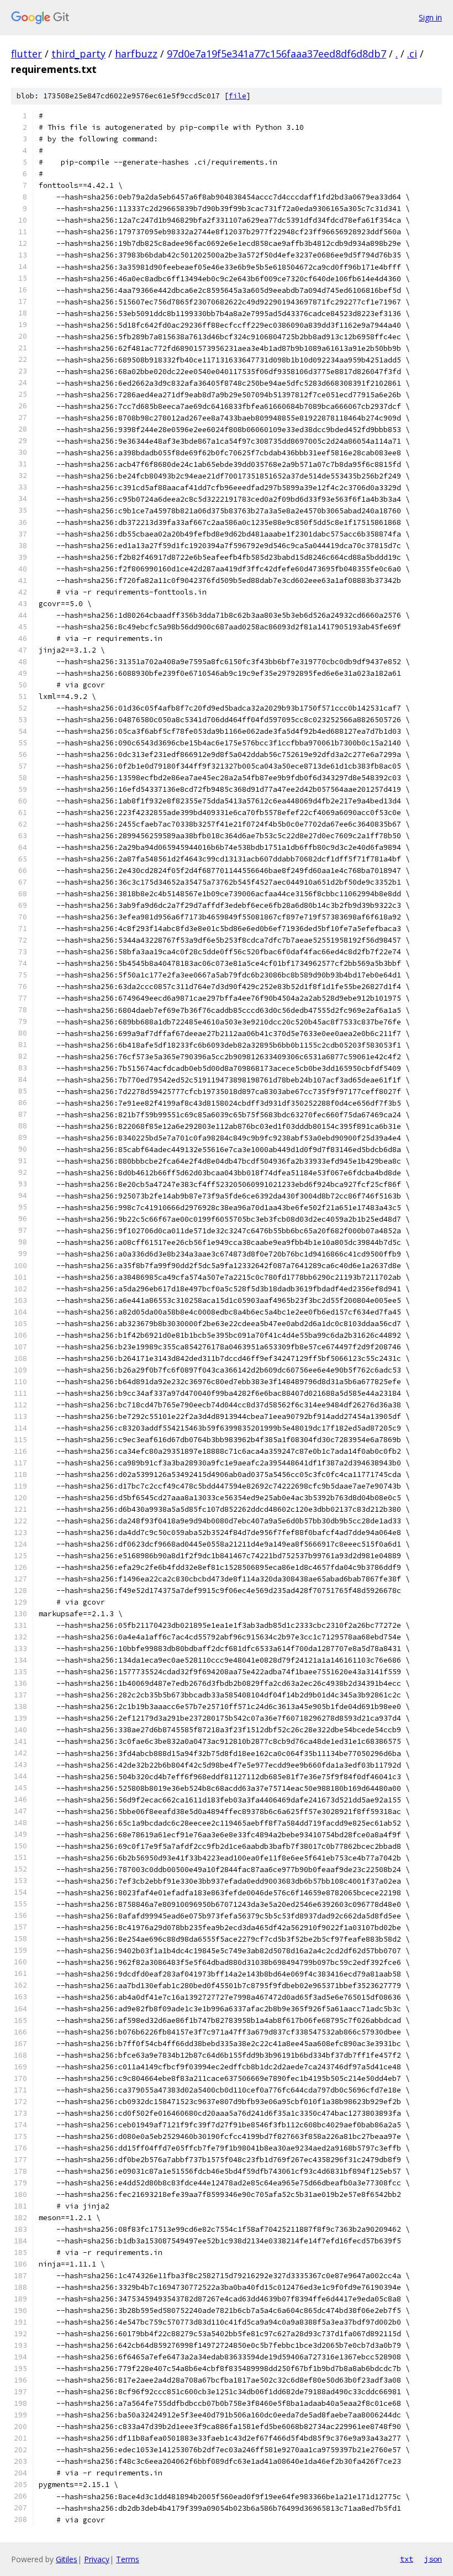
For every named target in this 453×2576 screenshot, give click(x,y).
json (433, 2559)
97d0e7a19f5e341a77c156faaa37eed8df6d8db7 (276, 54)
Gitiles (67, 2559)
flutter (27, 54)
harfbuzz (136, 54)
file (238, 96)
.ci (412, 54)
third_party (78, 54)
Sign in (430, 17)
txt (407, 2559)
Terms (128, 2559)
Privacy (97, 2559)
